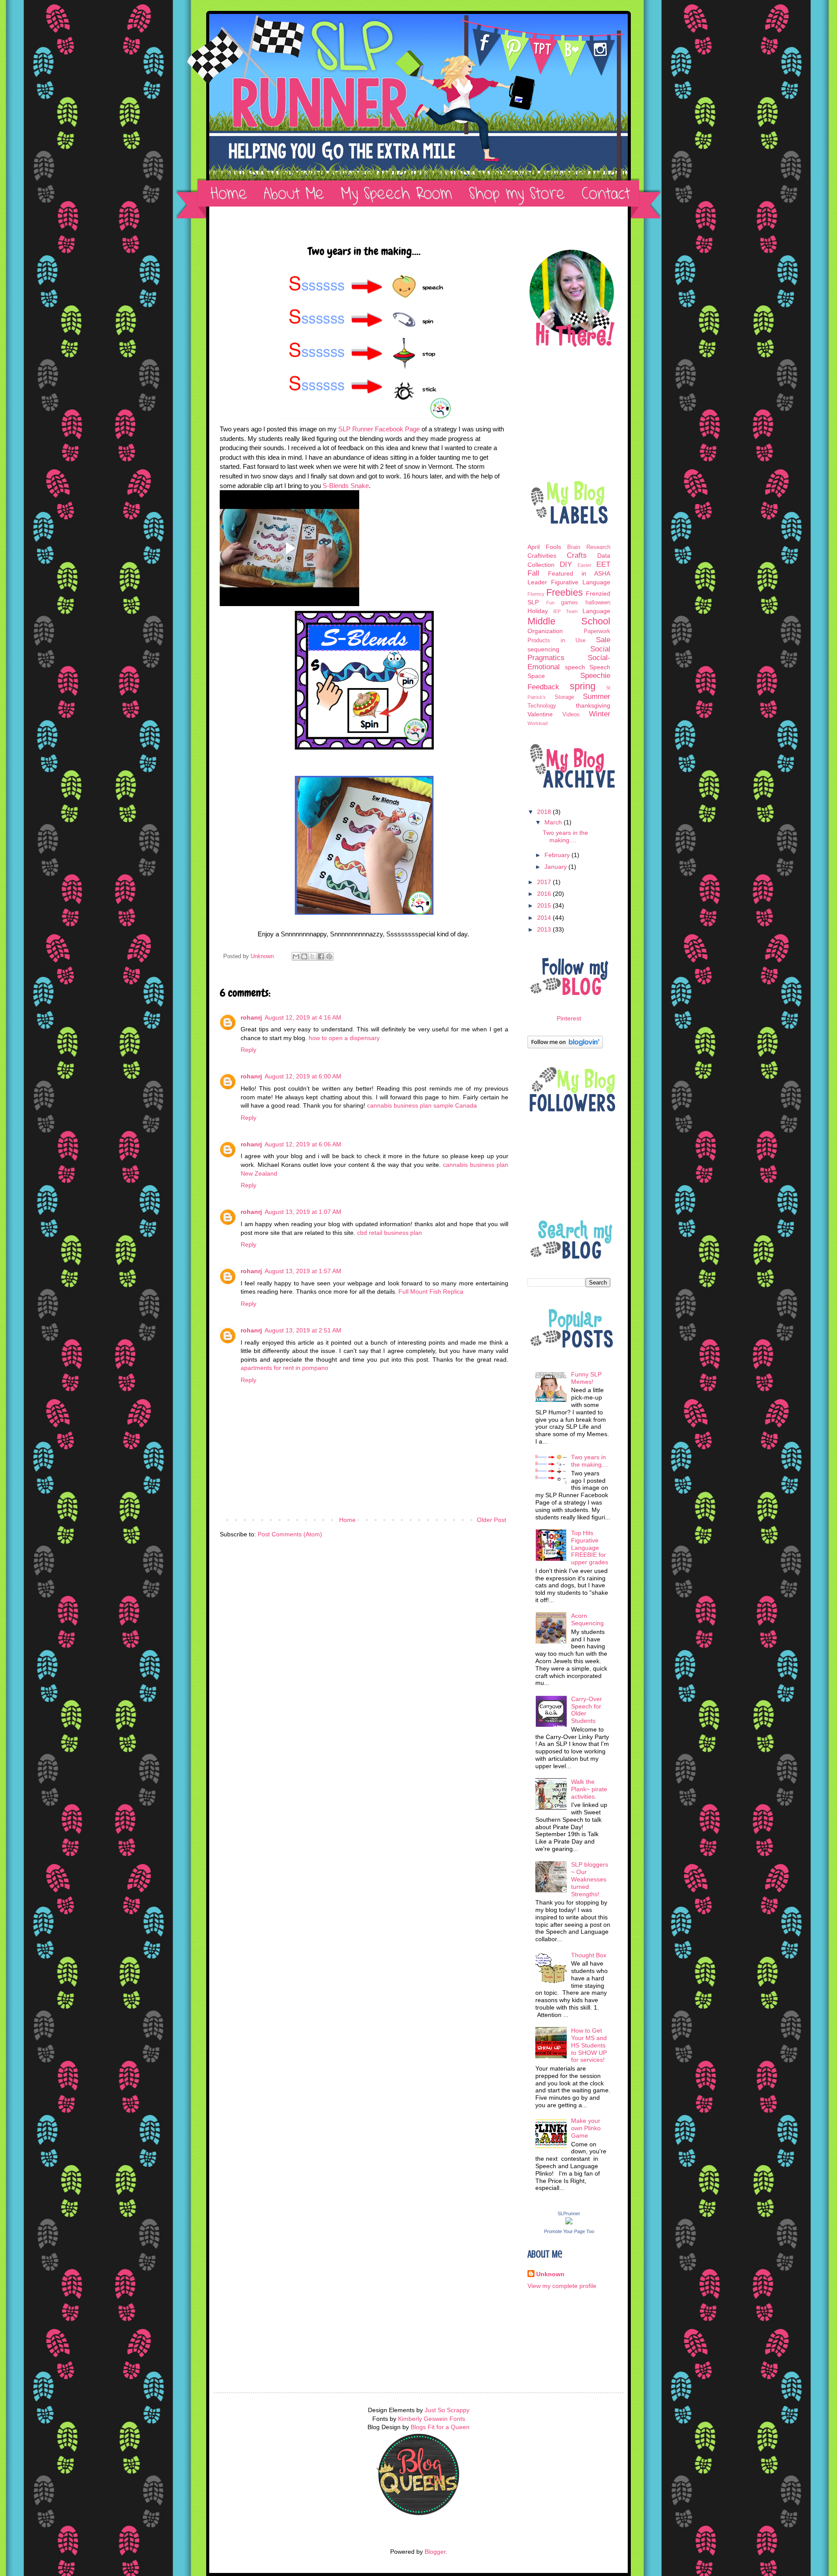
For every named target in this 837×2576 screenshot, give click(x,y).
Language (596, 611)
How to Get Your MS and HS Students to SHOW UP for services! (589, 2045)
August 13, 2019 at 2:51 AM (303, 1330)
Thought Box (589, 1955)
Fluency (536, 594)
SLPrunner (569, 2213)
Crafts (577, 555)
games (570, 603)
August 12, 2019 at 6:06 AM (303, 1144)
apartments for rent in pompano (284, 1368)
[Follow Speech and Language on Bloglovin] (565, 1046)
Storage (564, 697)
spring (583, 686)
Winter (600, 714)
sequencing (543, 649)
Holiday (538, 611)
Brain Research (589, 547)
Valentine (540, 714)
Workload (538, 723)
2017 (545, 882)
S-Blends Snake (346, 486)
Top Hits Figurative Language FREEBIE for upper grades (590, 1547)
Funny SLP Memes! (586, 1378)
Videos (571, 715)
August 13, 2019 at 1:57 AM (303, 1271)
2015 (545, 905)
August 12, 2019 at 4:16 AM (303, 1017)
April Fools (544, 547)
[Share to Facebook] (321, 956)
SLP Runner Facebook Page (379, 429)
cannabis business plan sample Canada (422, 1105)
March (554, 822)
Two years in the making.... (565, 836)
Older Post (492, 1520)
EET (603, 564)
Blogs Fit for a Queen (440, 2427)
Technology (542, 706)
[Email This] (296, 956)
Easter (585, 565)
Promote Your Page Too (569, 2231)
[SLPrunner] (569, 2222)
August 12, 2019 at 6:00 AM (303, 1076)
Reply (248, 1050)
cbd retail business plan (390, 1233)
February (558, 855)
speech (575, 667)
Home (347, 1520)
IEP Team (565, 611)
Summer (597, 697)
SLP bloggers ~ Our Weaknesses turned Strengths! (590, 1879)
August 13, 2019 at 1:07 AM (303, 1212)
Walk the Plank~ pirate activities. (589, 1789)
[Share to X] (313, 956)
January (556, 867)
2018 (545, 812)
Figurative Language (581, 582)
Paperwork (597, 631)
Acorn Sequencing (587, 1619)
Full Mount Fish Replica (431, 1291)
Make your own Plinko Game (586, 2128)
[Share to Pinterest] (329, 956)
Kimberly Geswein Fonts (432, 2419)
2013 (545, 929)
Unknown (550, 2274)
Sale (603, 640)
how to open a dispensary (344, 1038)
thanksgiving (593, 705)
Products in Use (556, 641)
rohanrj (251, 1017)
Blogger (435, 2552)
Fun (550, 603)
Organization (545, 631)
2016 (545, 894)
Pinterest (569, 1018)
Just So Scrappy (447, 2410)
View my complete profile (562, 2286)
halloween (598, 603)
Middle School (569, 621)
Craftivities (542, 556)
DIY (566, 564)
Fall (533, 573)
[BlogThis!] (304, 956)
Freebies (565, 592)
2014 (545, 918)
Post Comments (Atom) (290, 1534)
